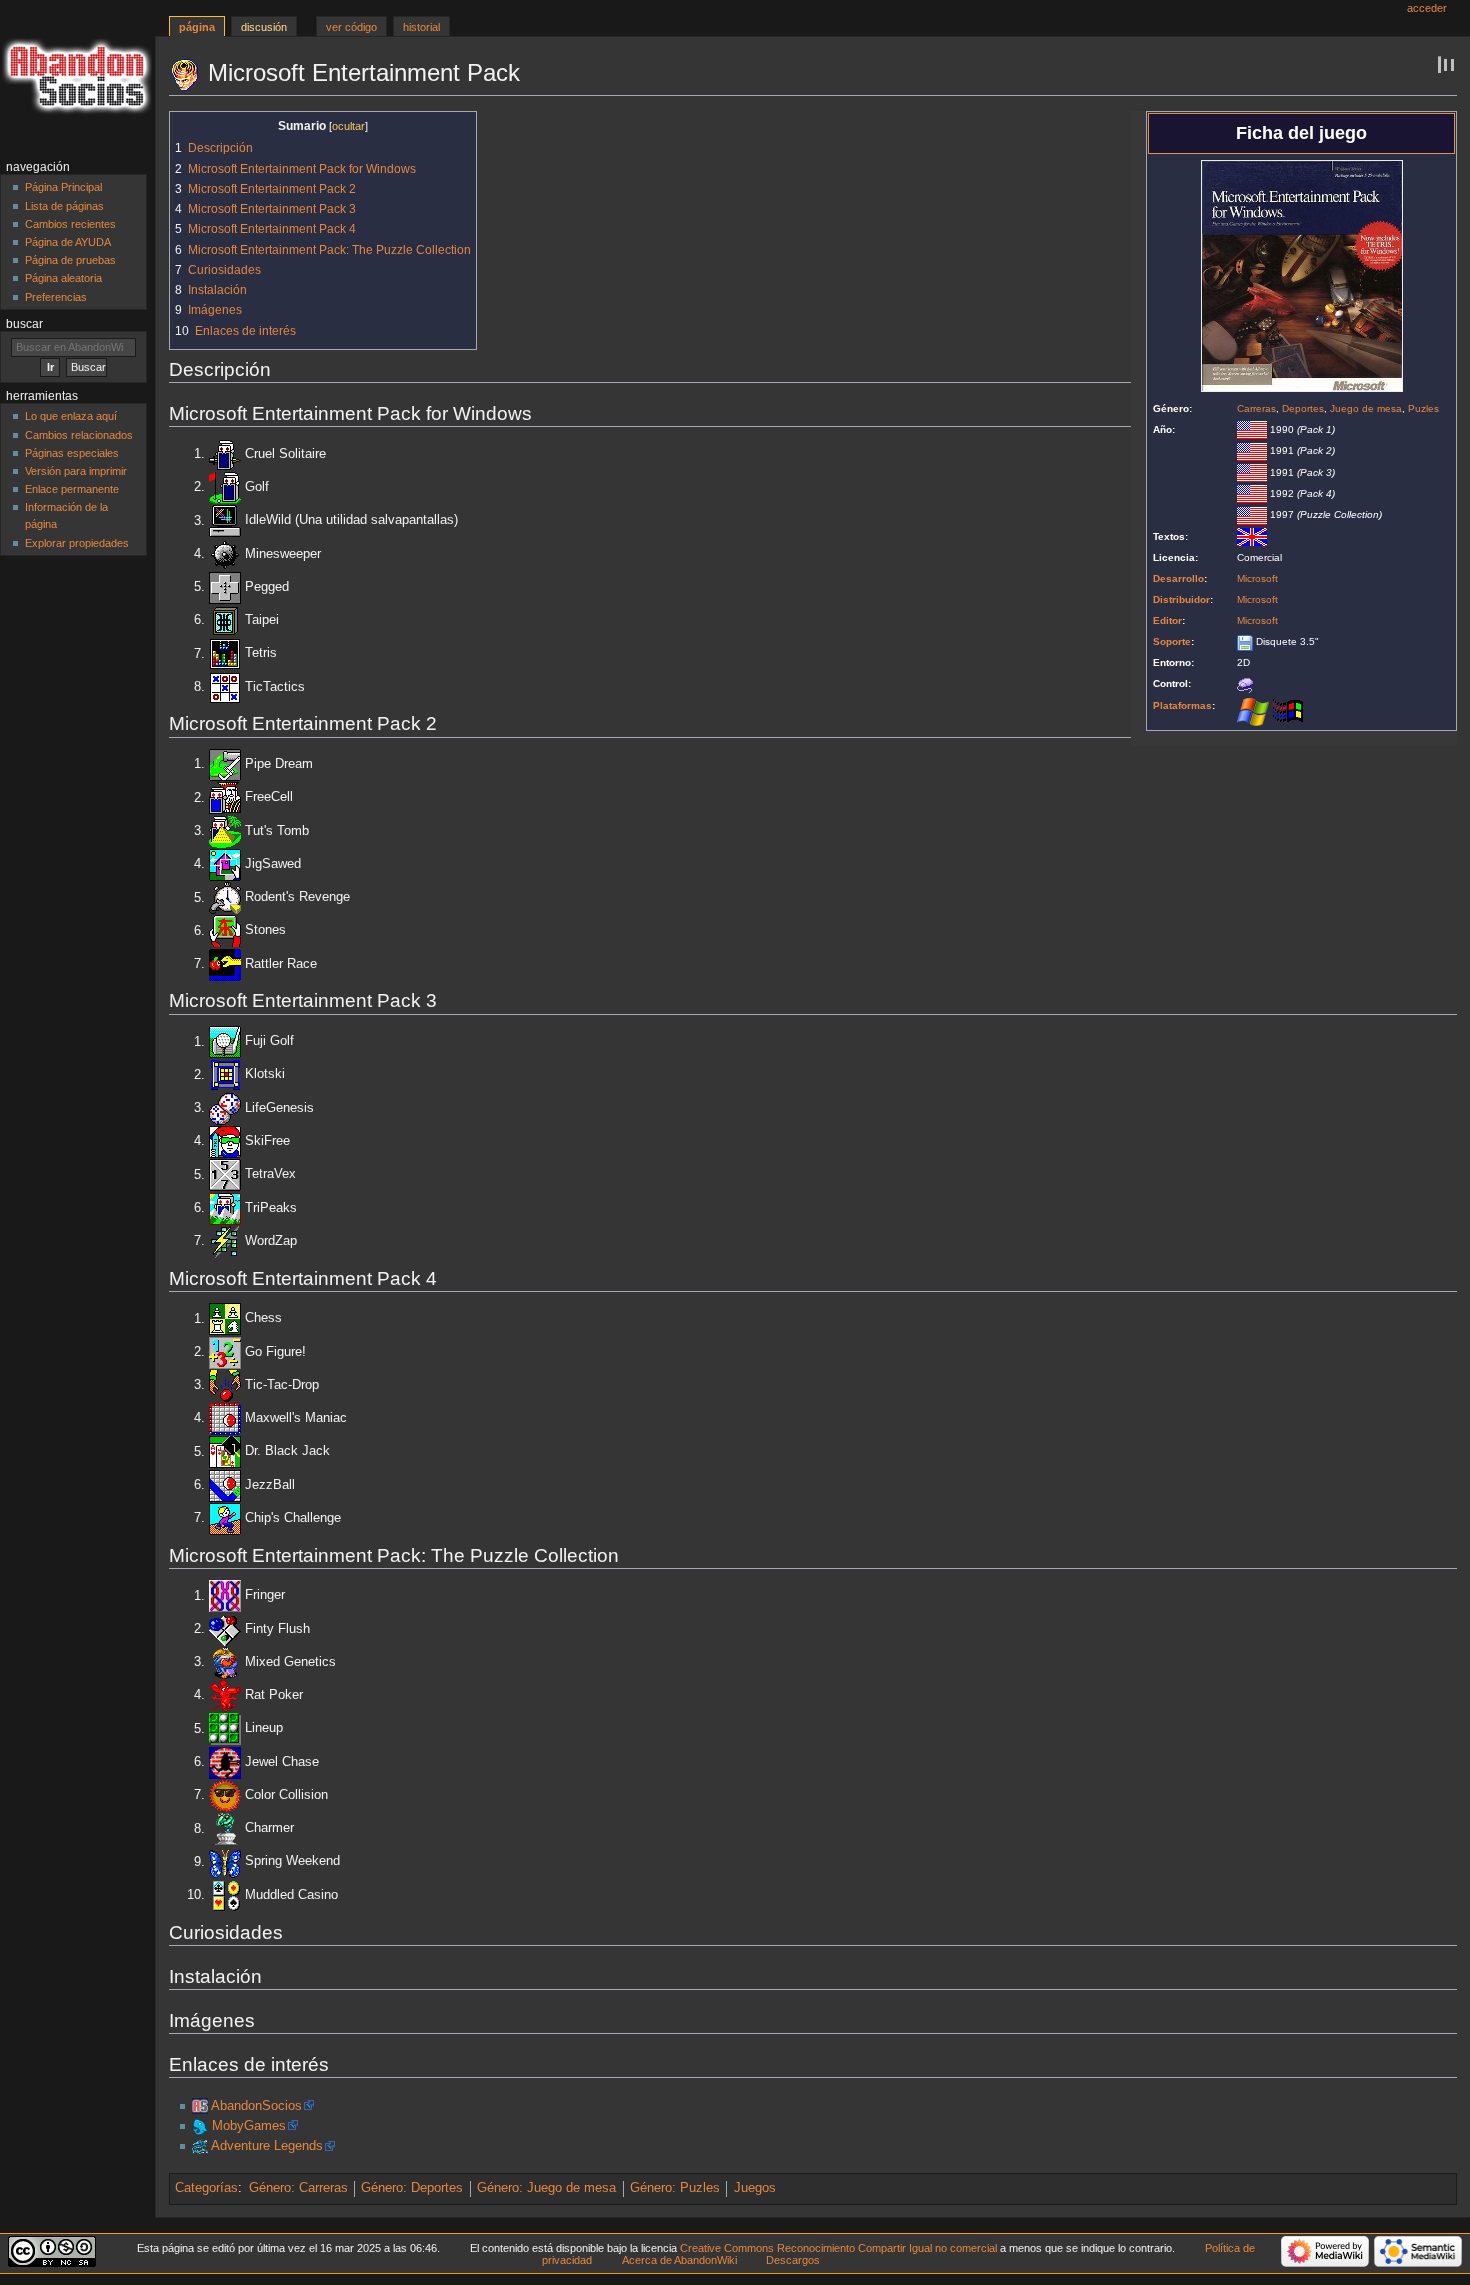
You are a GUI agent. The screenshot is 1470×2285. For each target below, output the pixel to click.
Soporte (1172, 641)
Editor (1167, 620)
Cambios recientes (70, 224)
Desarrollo (1178, 578)
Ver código (351, 27)
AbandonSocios (256, 2106)
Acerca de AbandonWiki (679, 2260)
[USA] (1252, 429)
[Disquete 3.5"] (1245, 641)
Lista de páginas (64, 206)
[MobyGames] (200, 2126)
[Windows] (1253, 711)
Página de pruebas (70, 260)
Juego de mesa (1366, 408)
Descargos (793, 2260)
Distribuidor (1181, 599)
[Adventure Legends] (200, 2146)
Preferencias (56, 297)
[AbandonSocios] (200, 2106)
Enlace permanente (72, 489)
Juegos (755, 2188)
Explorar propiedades (77, 543)
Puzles (1423, 408)
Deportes (1303, 408)
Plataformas (1182, 705)
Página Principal (63, 187)
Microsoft (1257, 578)
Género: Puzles (675, 2188)
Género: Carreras (298, 2188)
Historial (421, 27)
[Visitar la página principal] (77, 77)
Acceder (1427, 8)
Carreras (1256, 408)
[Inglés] (1252, 536)
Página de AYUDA (68, 242)
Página (197, 27)
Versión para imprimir (76, 471)
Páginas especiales (72, 453)
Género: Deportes (412, 2188)
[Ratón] (1245, 683)
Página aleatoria (63, 278)
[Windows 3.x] (1288, 711)
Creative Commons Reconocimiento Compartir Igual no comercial (838, 2248)
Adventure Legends (267, 2146)
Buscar (24, 324)
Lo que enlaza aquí (71, 416)
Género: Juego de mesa (546, 2188)
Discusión (264, 27)
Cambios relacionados (79, 435)
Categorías (206, 2188)
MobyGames (249, 2126)
